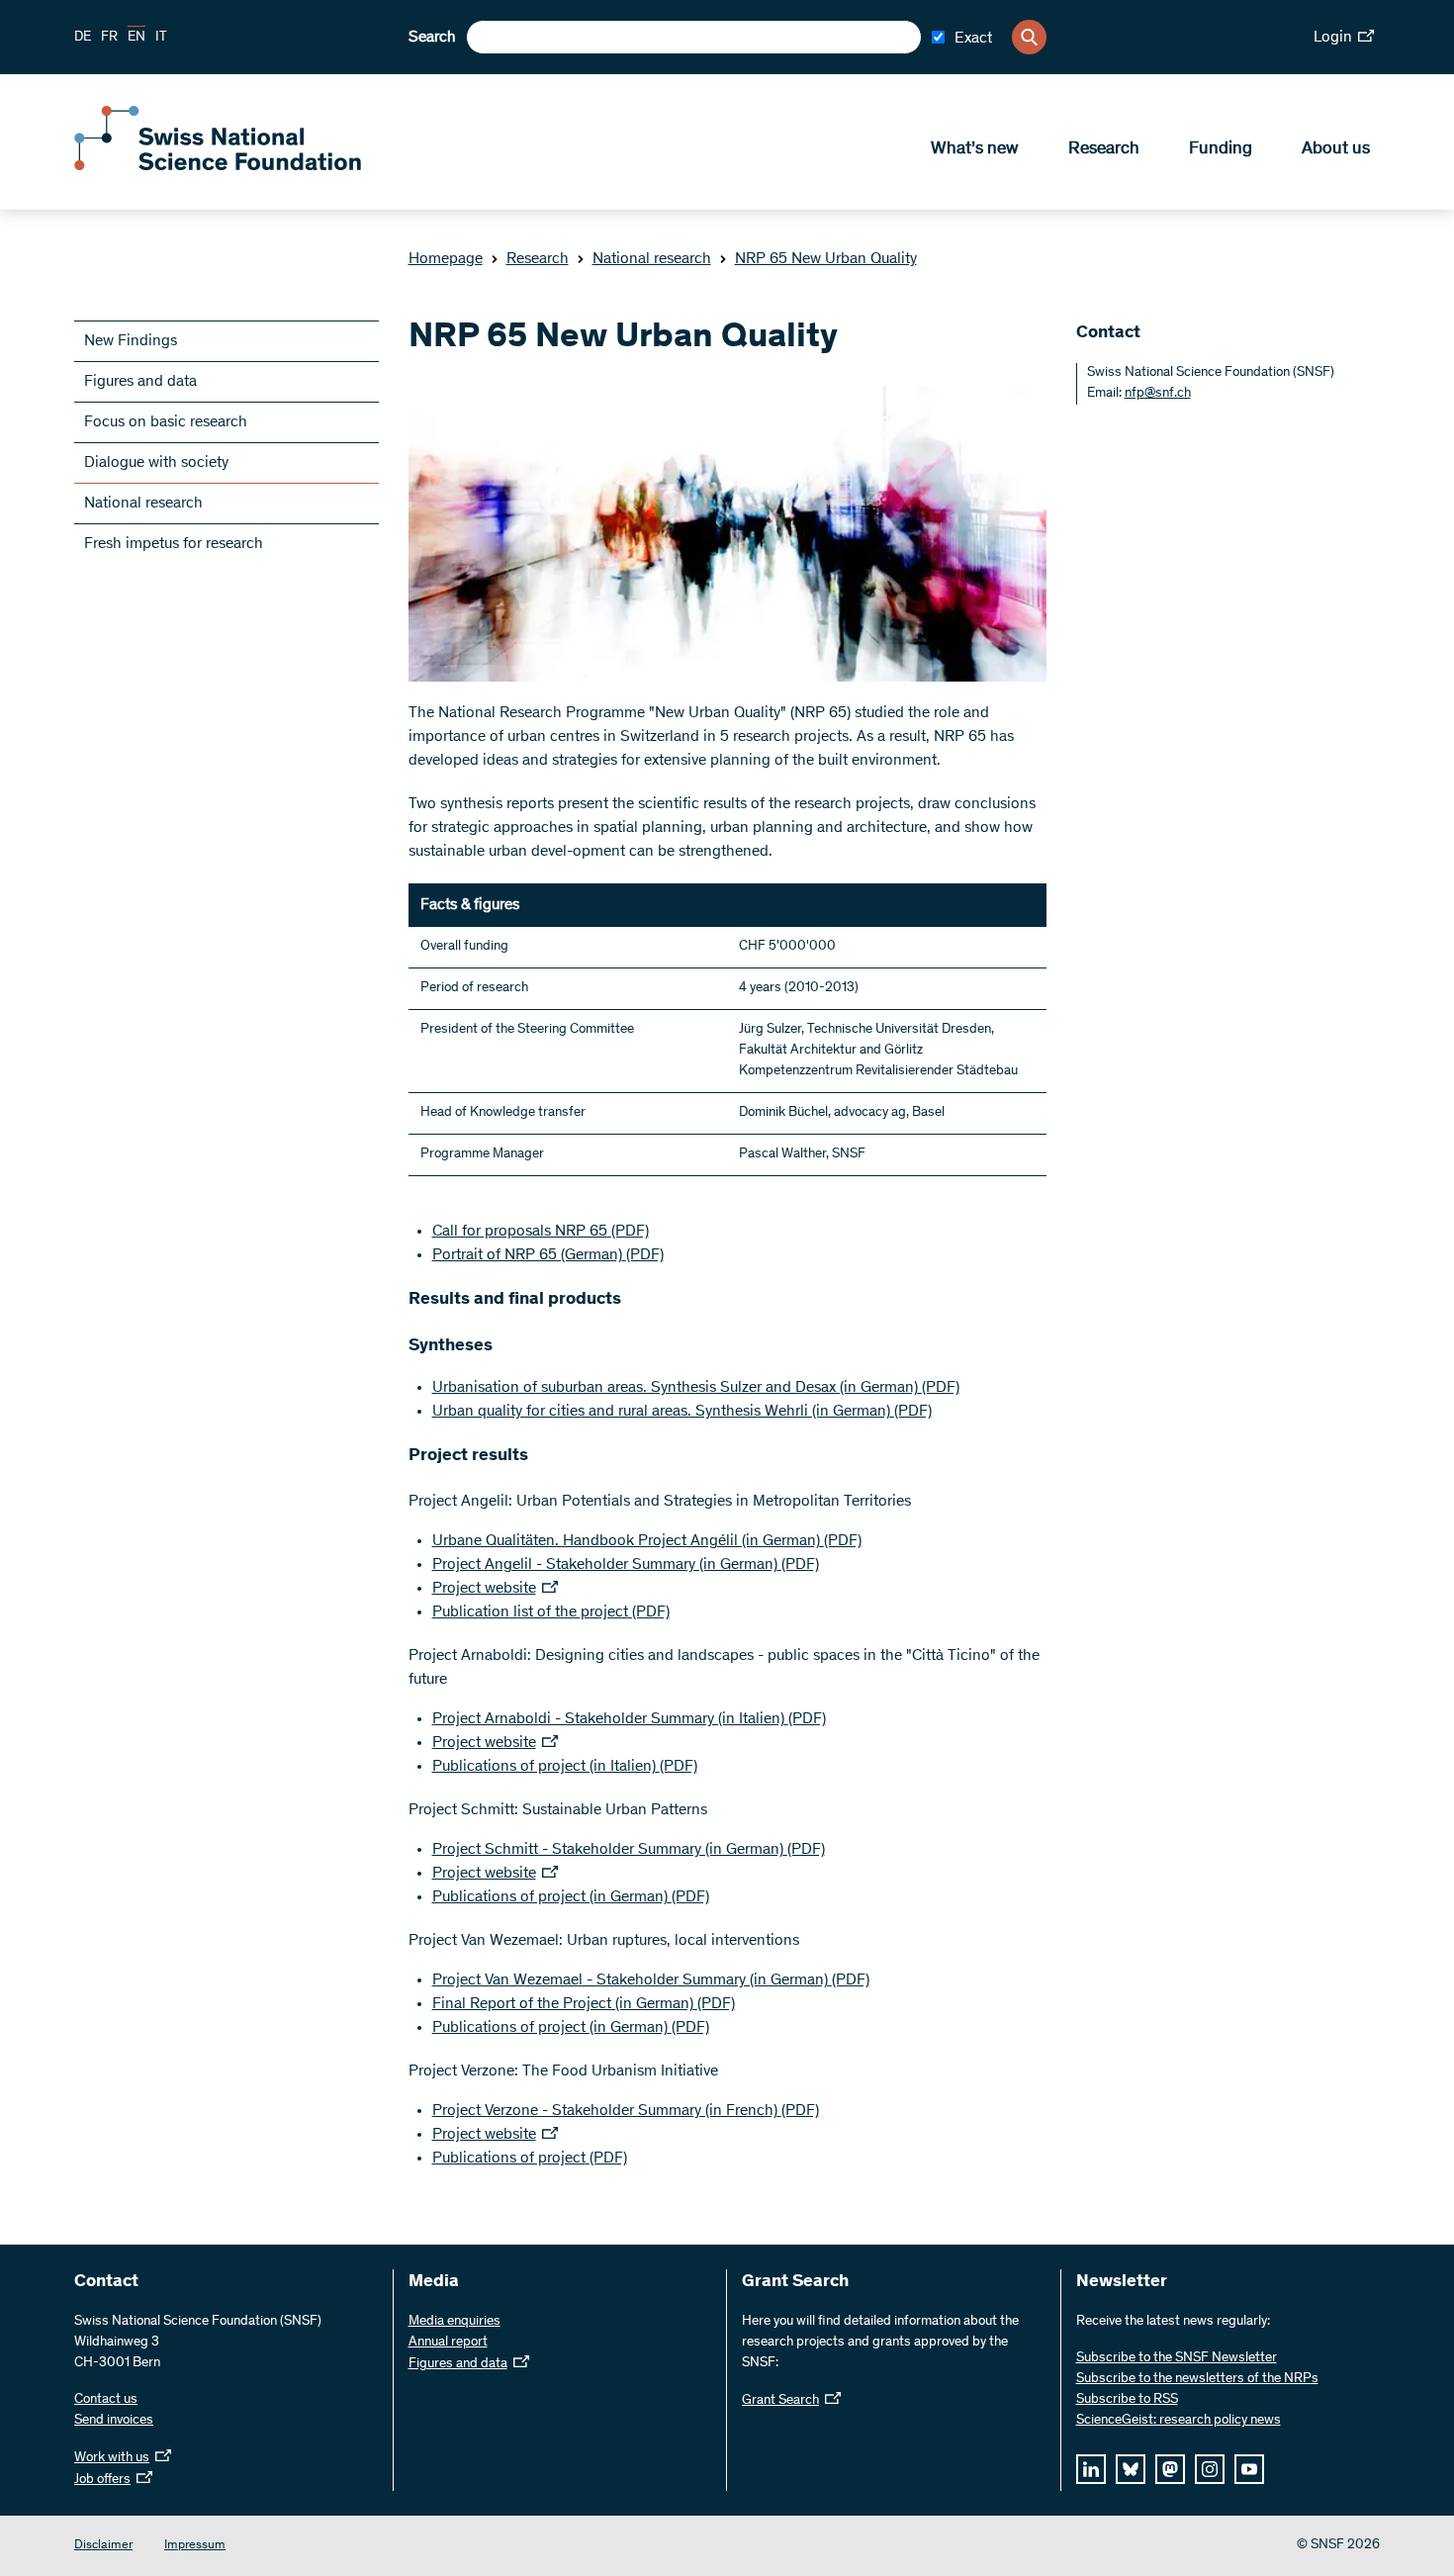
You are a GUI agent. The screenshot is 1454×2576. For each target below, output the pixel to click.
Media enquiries (454, 2322)
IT (161, 38)
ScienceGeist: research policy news (1179, 2421)
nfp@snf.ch (1158, 394)
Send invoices (114, 2421)
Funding (1221, 149)
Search (432, 38)
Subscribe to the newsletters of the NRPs (1197, 2379)
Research (1104, 149)
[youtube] (1249, 2469)
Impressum (195, 2546)
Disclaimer (103, 2546)
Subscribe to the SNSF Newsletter (1177, 2358)
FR (109, 38)
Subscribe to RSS (1127, 2400)
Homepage (446, 259)
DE (83, 38)
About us (1336, 149)
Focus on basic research (166, 422)
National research (652, 259)
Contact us (106, 2400)
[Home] (218, 166)
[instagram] (1210, 2469)
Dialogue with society (156, 463)
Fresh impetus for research (174, 544)
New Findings (131, 341)
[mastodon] (1170, 2469)
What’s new (975, 149)
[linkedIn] (1091, 2469)
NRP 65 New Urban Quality (826, 259)
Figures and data (140, 382)
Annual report (448, 2343)
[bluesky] (1131, 2469)
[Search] (1029, 37)
